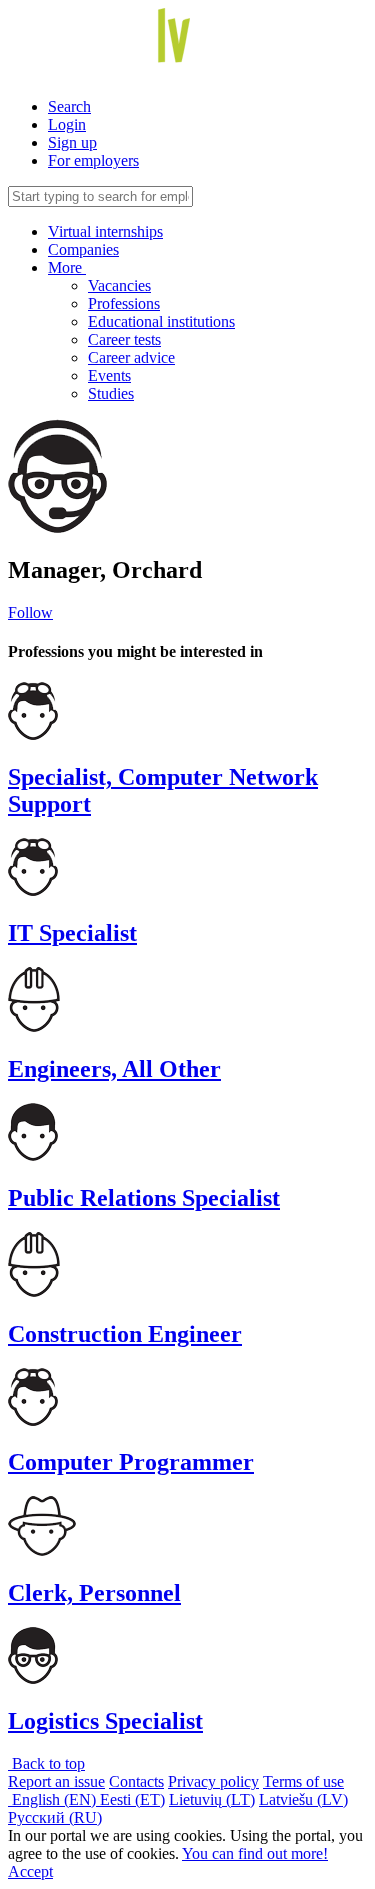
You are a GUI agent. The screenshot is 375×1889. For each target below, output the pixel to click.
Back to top (46, 1763)
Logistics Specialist (105, 1721)
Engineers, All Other (114, 1069)
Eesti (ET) (132, 1799)
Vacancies (119, 285)
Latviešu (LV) (303, 1799)
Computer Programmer (131, 1462)
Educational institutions (161, 321)
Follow (30, 612)
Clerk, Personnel (94, 1593)
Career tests (124, 339)
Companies (83, 249)
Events (109, 375)
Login (67, 124)
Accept (30, 1871)
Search (69, 106)
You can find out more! (255, 1853)
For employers (93, 160)
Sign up (72, 142)
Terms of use (303, 1781)
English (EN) (54, 1799)
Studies (111, 393)
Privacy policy (213, 1781)
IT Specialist (72, 933)
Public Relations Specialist (144, 1198)
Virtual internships (105, 231)
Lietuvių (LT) (212, 1799)
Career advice (131, 357)
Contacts (136, 1781)
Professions (124, 303)
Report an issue (56, 1781)
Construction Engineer (125, 1334)
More (67, 267)
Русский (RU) (55, 1817)
